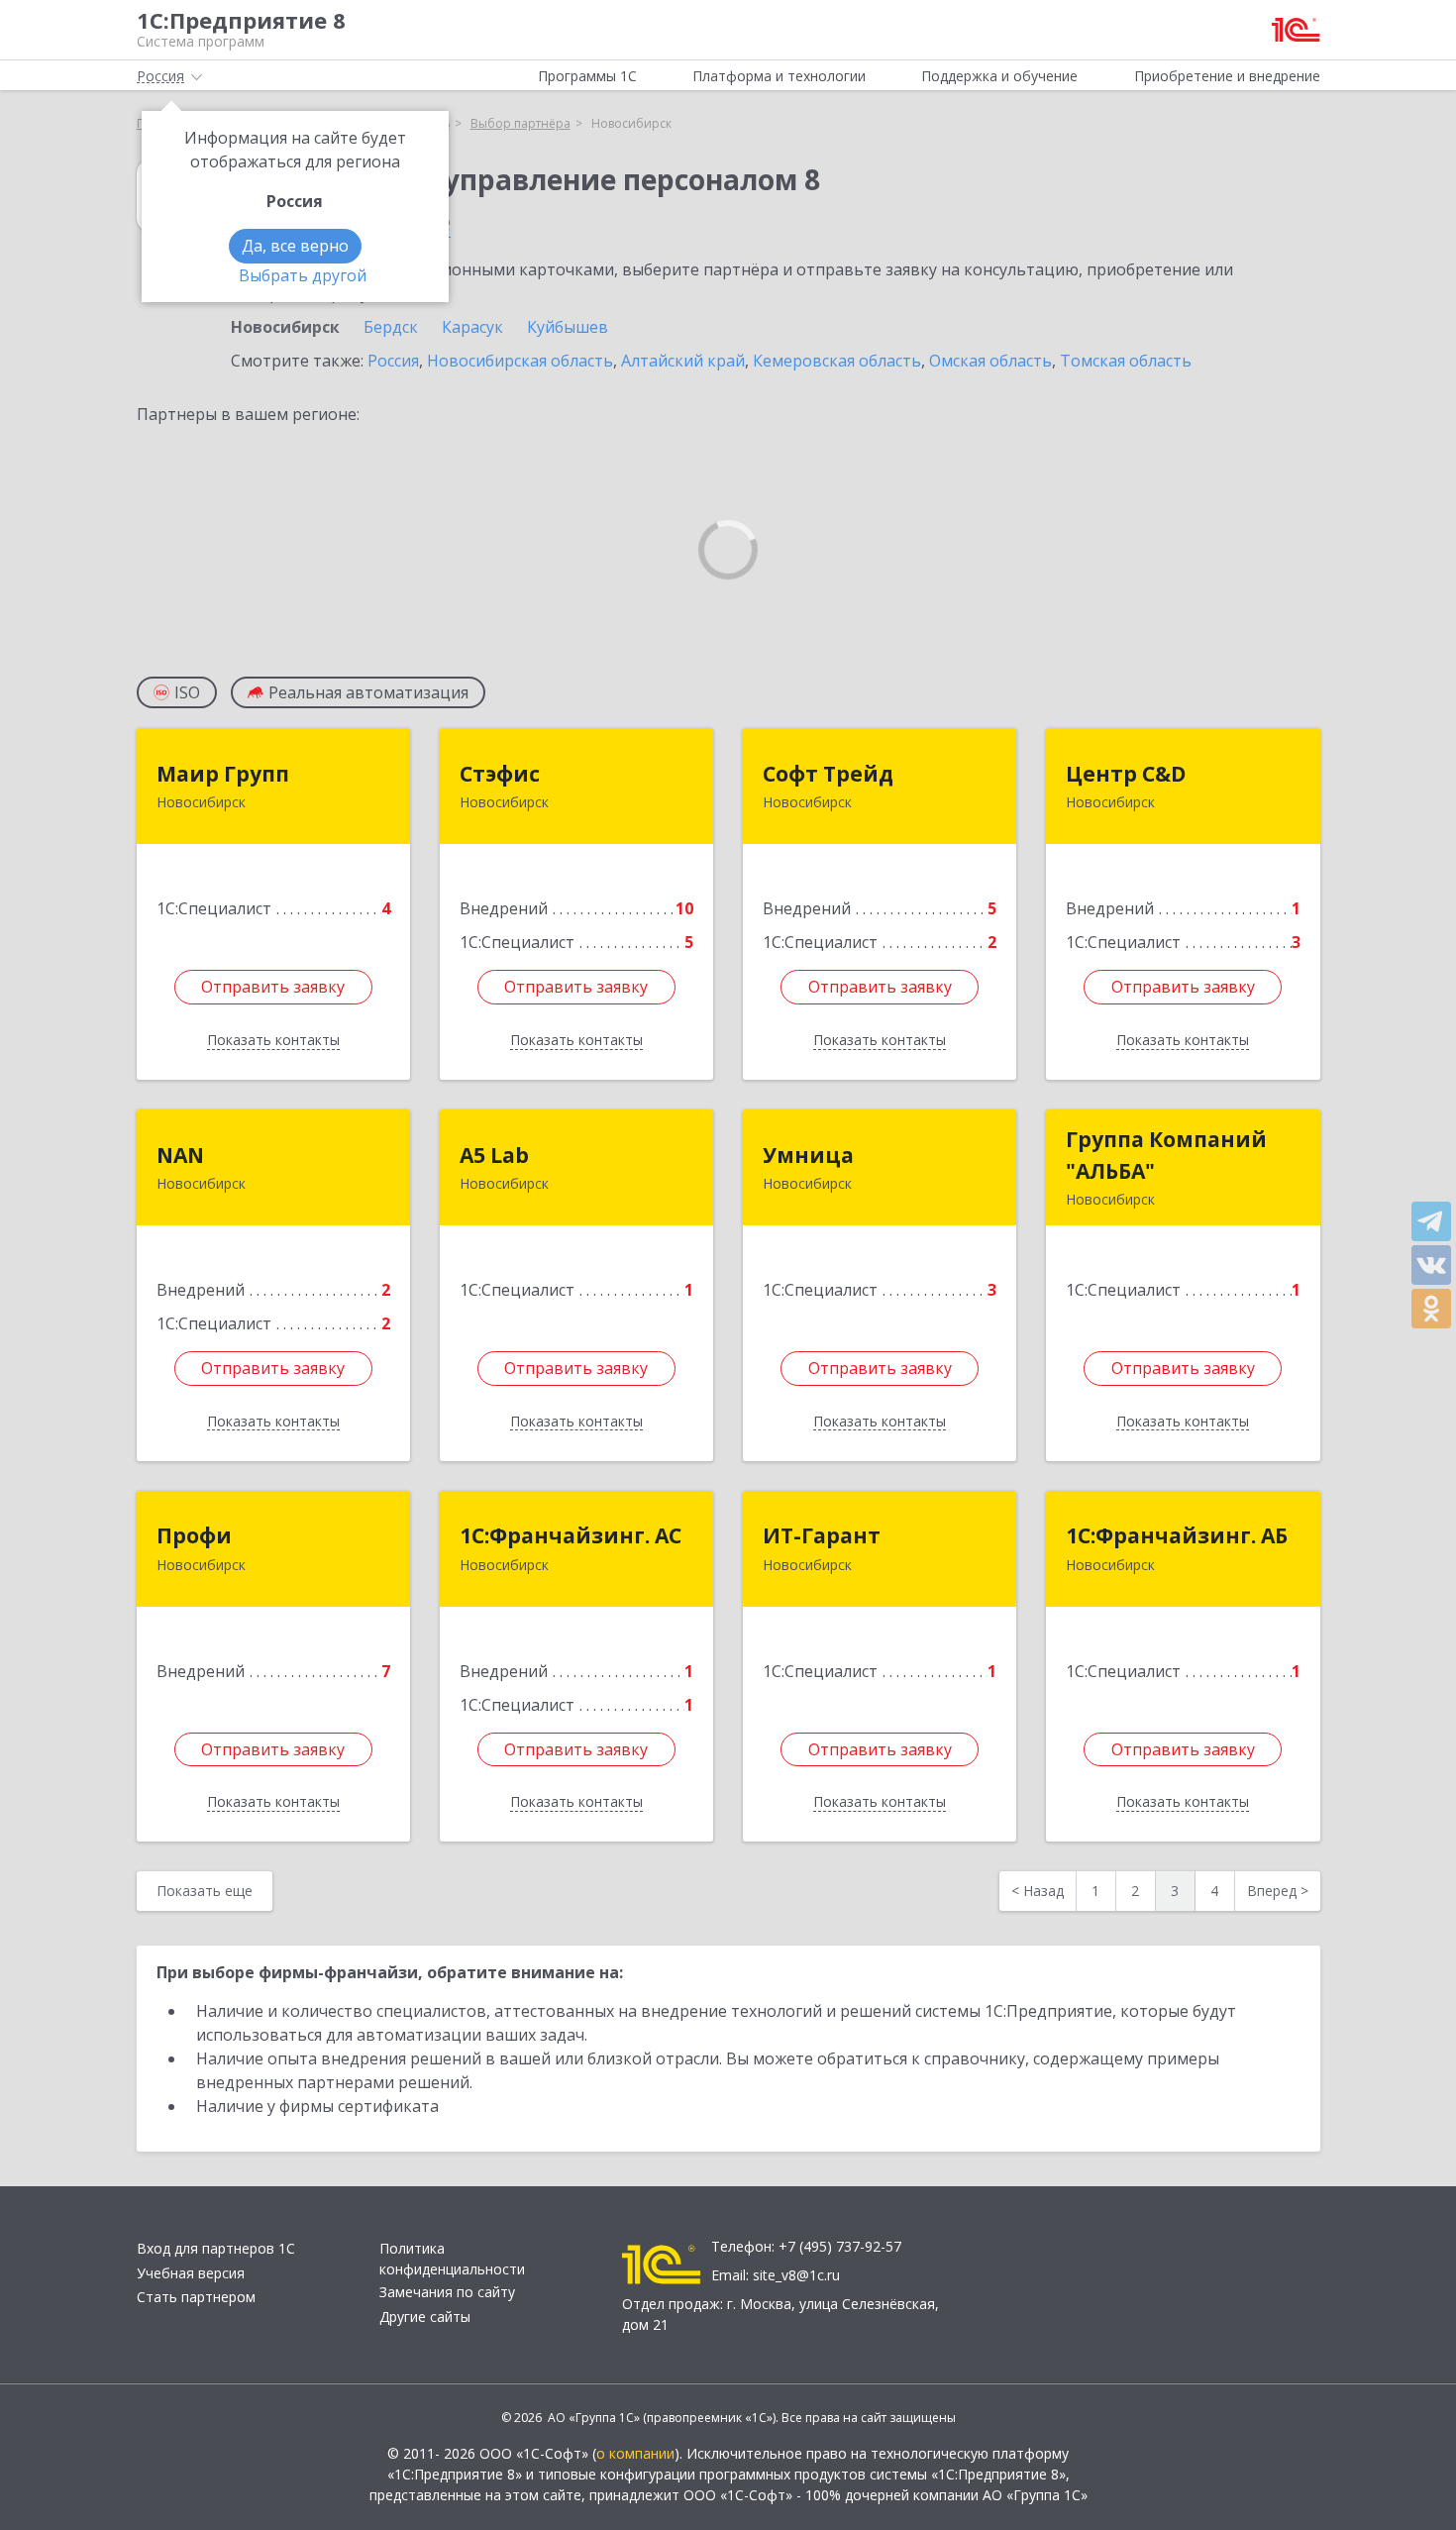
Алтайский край (683, 361)
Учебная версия (191, 2273)
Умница (808, 1155)
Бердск (391, 327)
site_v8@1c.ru (796, 2275)
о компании (635, 2453)
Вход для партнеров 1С (216, 2248)
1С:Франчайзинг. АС (571, 1535)
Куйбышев (568, 327)
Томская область (1126, 361)
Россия (393, 361)
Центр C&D (1126, 774)
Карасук (472, 327)
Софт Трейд (828, 774)
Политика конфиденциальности (452, 2259)
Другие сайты (425, 2317)
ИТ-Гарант (822, 1535)
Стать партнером (196, 2297)
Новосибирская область (520, 361)
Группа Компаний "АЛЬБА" (1166, 1155)
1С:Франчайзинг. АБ (1177, 1535)
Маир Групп (223, 774)
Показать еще (205, 1891)
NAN (180, 1155)
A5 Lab (494, 1155)
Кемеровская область (837, 361)
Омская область (990, 361)
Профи (194, 1535)
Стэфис (500, 774)
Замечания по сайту (447, 2292)
